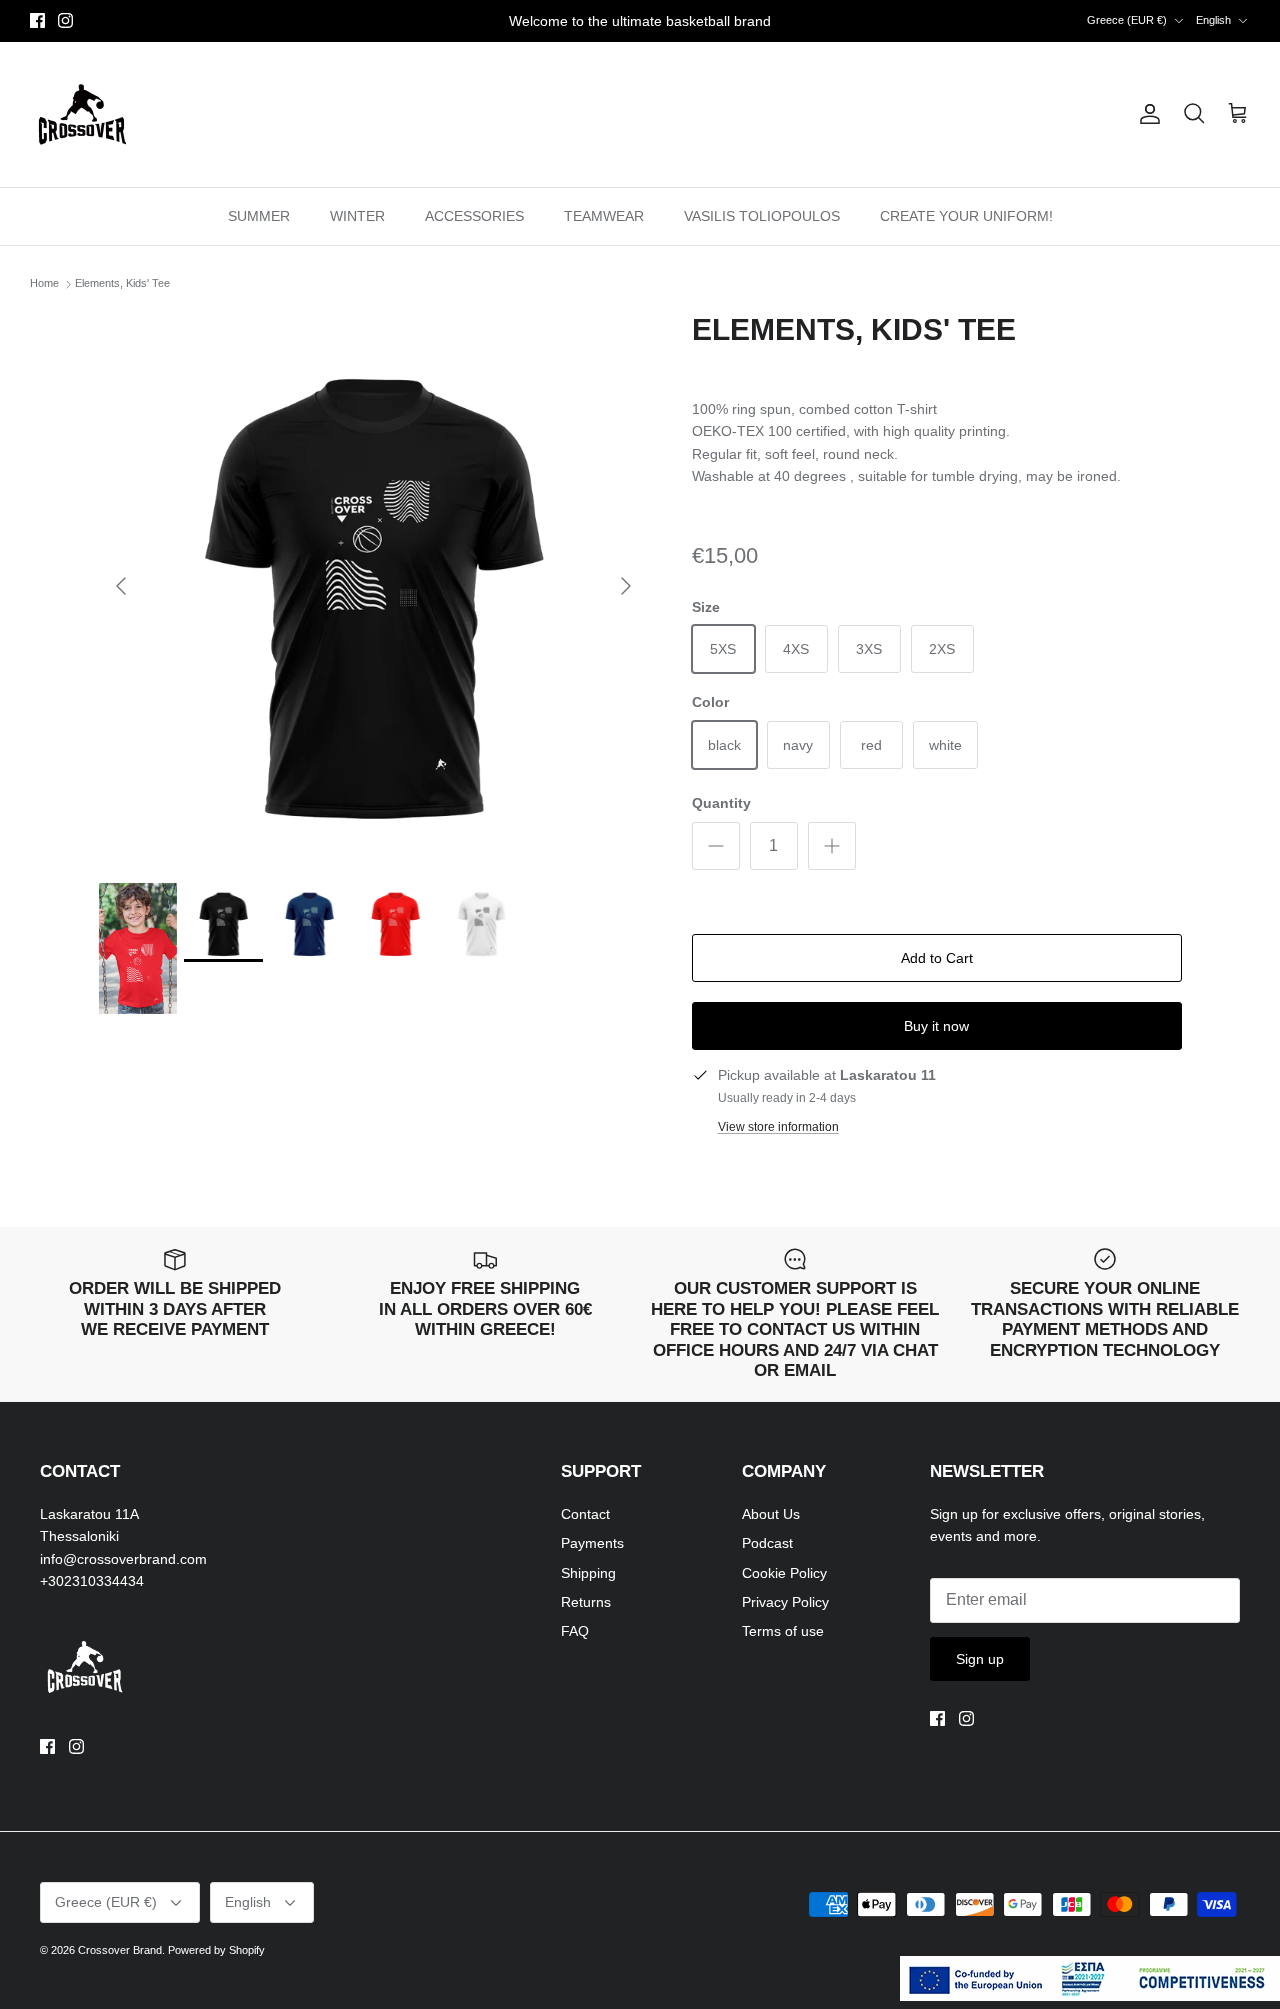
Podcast (767, 1543)
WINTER (357, 216)
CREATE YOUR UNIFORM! (966, 216)
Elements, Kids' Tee (122, 284)
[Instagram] (65, 20)
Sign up (980, 1659)
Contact (585, 1514)
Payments (592, 1543)
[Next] (626, 586)
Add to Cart (937, 958)
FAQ (575, 1631)
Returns (586, 1602)
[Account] (1146, 114)
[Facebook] (37, 20)
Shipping (588, 1573)
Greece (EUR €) (1127, 20)
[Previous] (121, 586)
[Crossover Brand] (82, 114)
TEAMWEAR (604, 216)
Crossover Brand (120, 1950)
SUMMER (259, 216)
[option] (373, 586)
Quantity (721, 803)
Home (44, 284)
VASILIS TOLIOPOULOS (762, 216)
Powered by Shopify (216, 1950)
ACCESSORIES (474, 216)
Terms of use (783, 1631)
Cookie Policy (784, 1573)
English (1213, 20)
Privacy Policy (785, 1602)
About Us (771, 1514)
